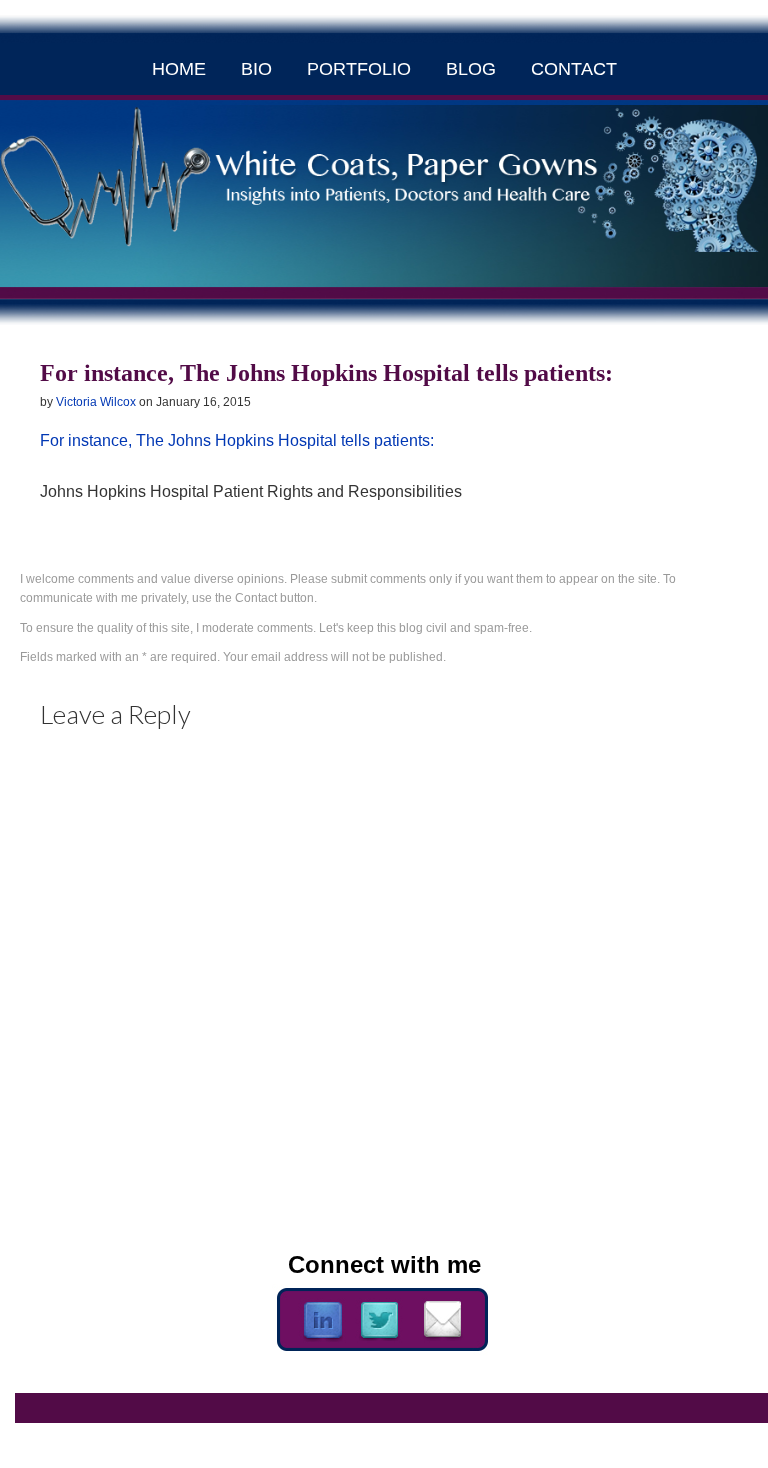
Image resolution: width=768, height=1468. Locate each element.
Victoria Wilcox (96, 402)
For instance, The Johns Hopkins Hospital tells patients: (237, 440)
